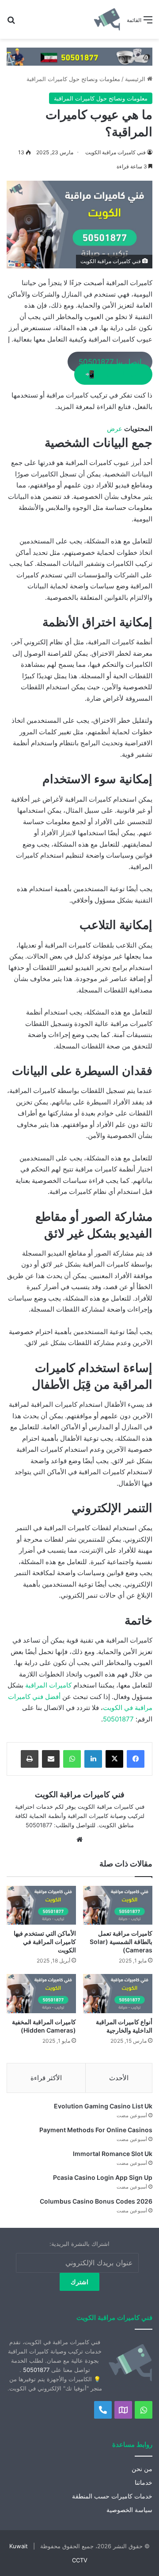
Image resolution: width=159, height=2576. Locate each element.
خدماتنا (144, 2483)
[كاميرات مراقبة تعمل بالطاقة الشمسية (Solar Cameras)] (118, 1905)
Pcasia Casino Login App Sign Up (103, 2177)
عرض (115, 429)
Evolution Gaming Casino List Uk (103, 2106)
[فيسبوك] (136, 1759)
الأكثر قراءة (46, 2078)
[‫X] (114, 1759)
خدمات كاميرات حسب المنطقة (112, 2496)
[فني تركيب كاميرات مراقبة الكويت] (107, 19)
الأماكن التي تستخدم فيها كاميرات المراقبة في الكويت (45, 1942)
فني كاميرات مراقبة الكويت (115, 152)
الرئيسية (136, 79)
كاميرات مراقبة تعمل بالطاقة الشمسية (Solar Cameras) (121, 1942)
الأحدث (119, 2078)
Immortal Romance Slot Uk (113, 2154)
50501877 (118, 1719)
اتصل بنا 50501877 (110, 362)
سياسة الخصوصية (129, 2510)
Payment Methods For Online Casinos (96, 2130)
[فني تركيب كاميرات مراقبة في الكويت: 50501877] (79, 56)
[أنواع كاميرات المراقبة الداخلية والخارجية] (118, 1994)
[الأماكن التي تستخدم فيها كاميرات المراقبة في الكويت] (41, 1905)
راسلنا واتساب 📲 (114, 375)
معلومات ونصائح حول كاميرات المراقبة (73, 79)
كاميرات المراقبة (48, 1685)
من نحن (142, 2469)
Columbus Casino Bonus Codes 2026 (96, 2201)
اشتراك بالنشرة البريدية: (79, 2244)
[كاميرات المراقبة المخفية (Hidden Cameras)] (41, 1994)
